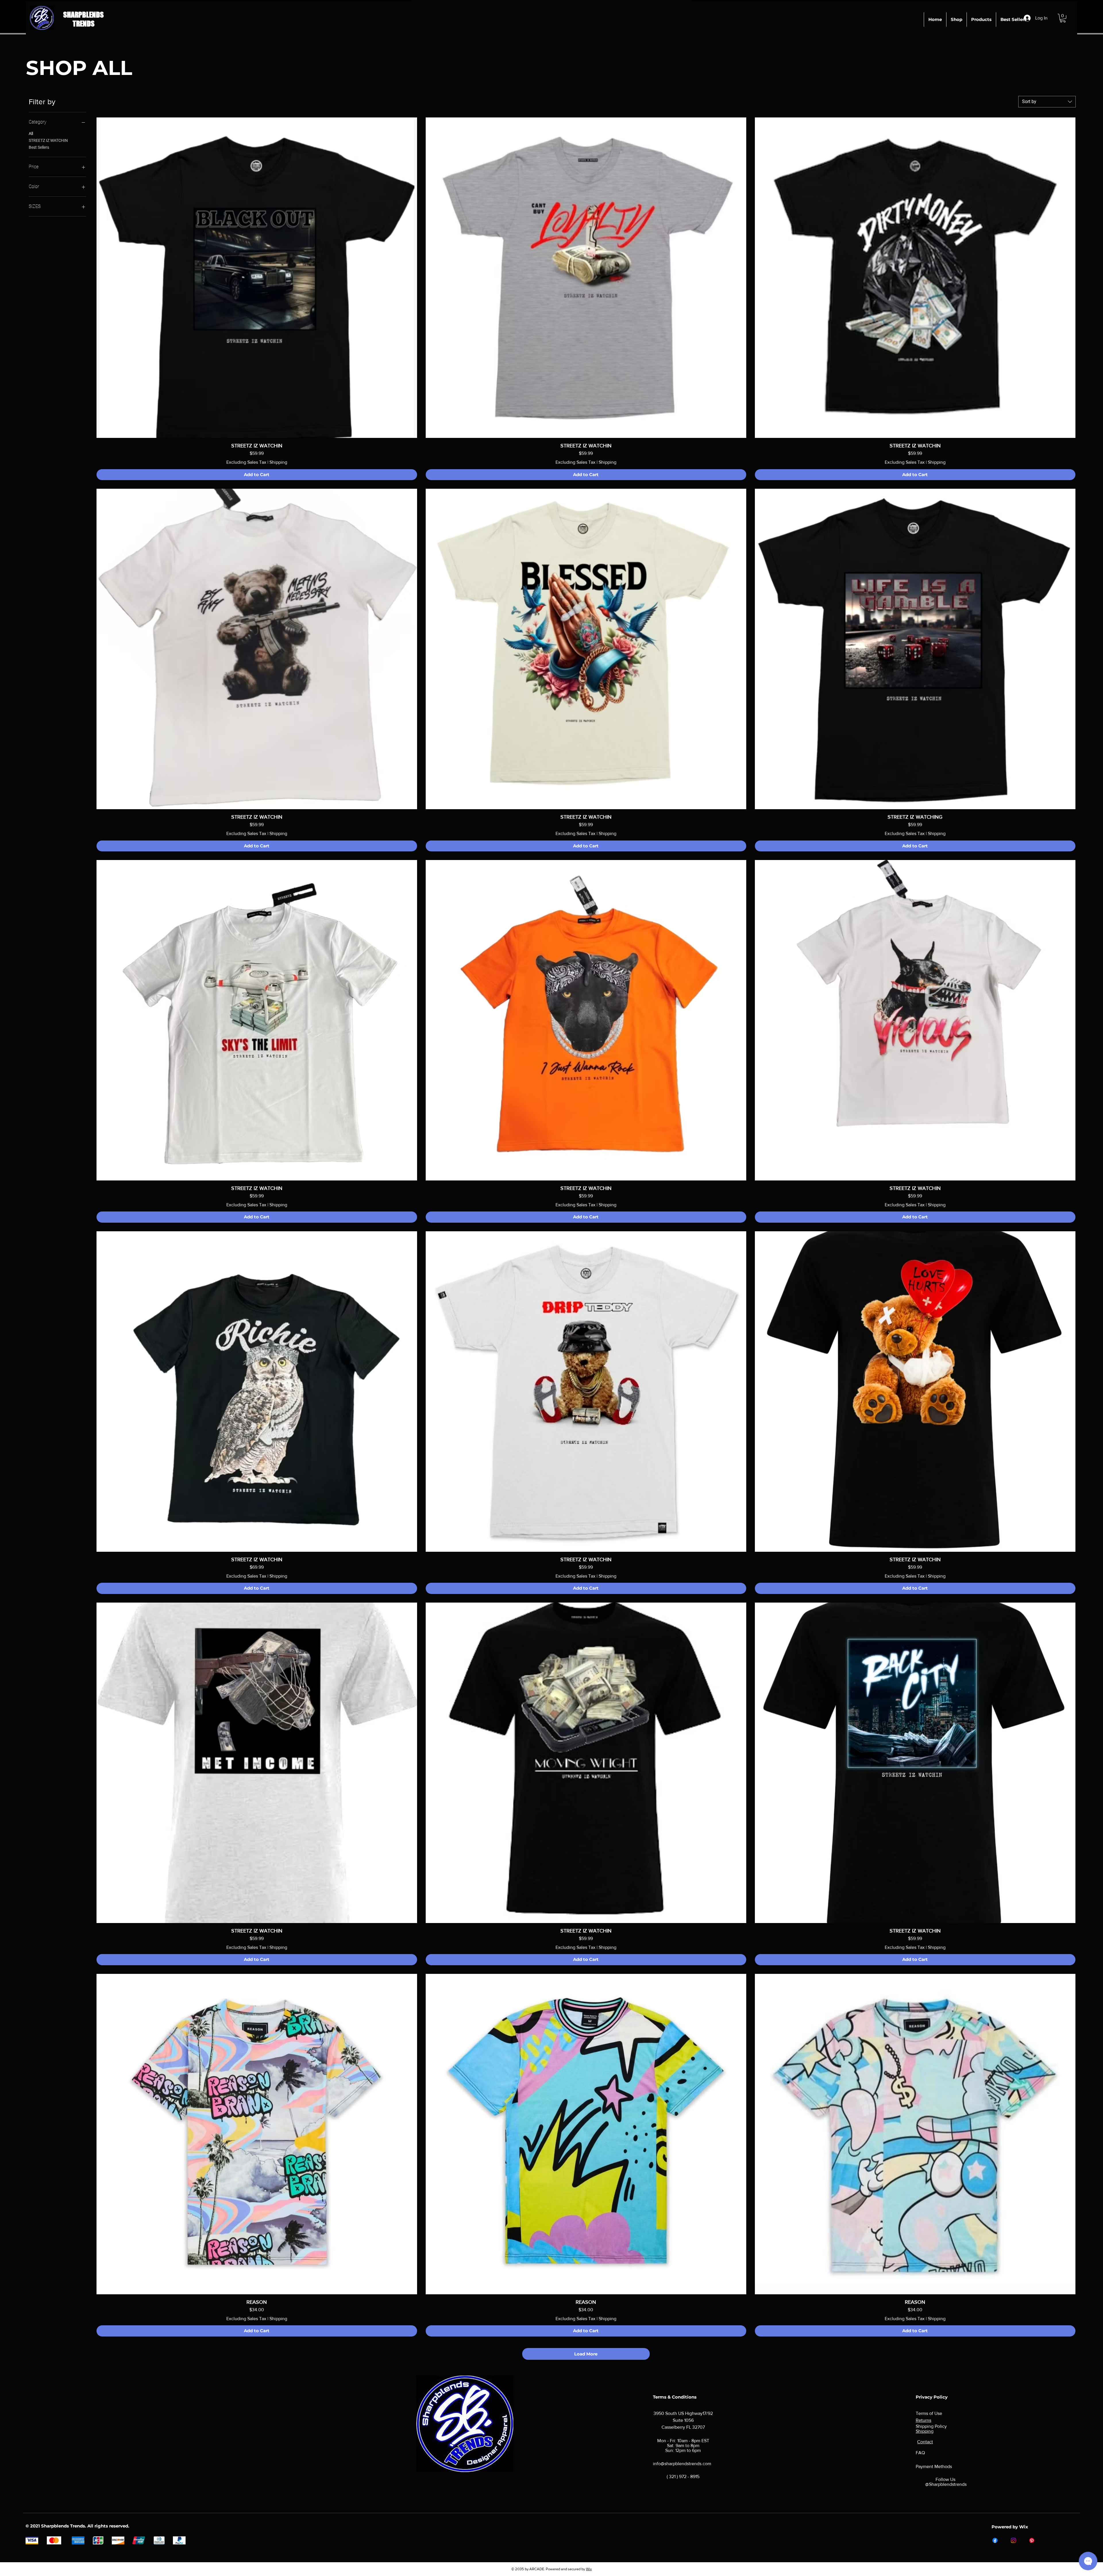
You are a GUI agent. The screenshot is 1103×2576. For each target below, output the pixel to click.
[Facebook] (995, 2540)
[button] (1063, 18)
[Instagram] (1013, 2540)
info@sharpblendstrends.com (682, 2464)
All (31, 134)
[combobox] (1047, 102)
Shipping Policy (931, 2426)
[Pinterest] (1032, 2540)
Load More (586, 2354)
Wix (589, 2569)
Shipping (278, 462)
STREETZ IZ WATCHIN (48, 140)
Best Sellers (39, 147)
